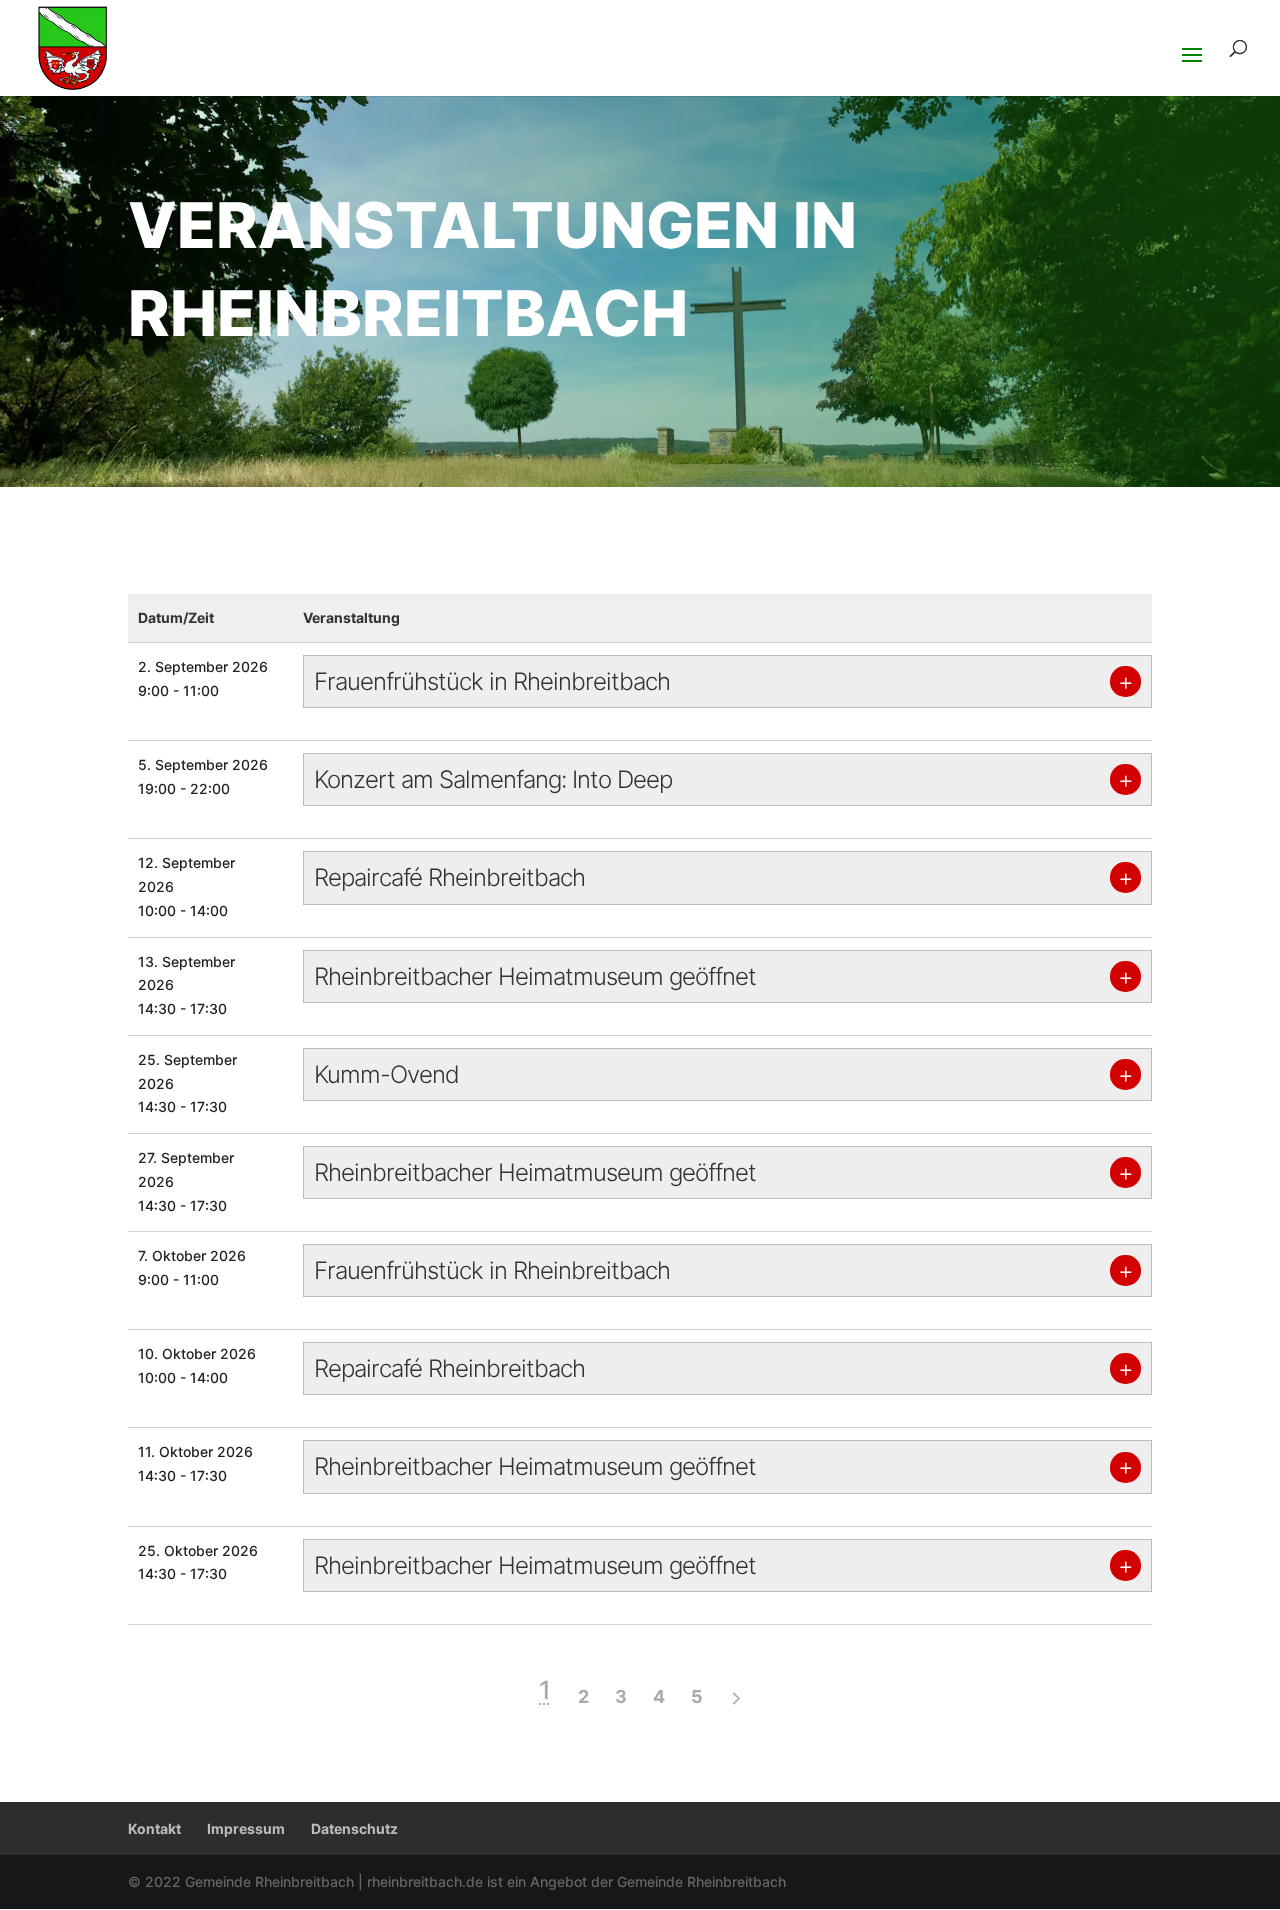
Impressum (246, 1828)
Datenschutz (354, 1828)
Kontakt (154, 1828)
